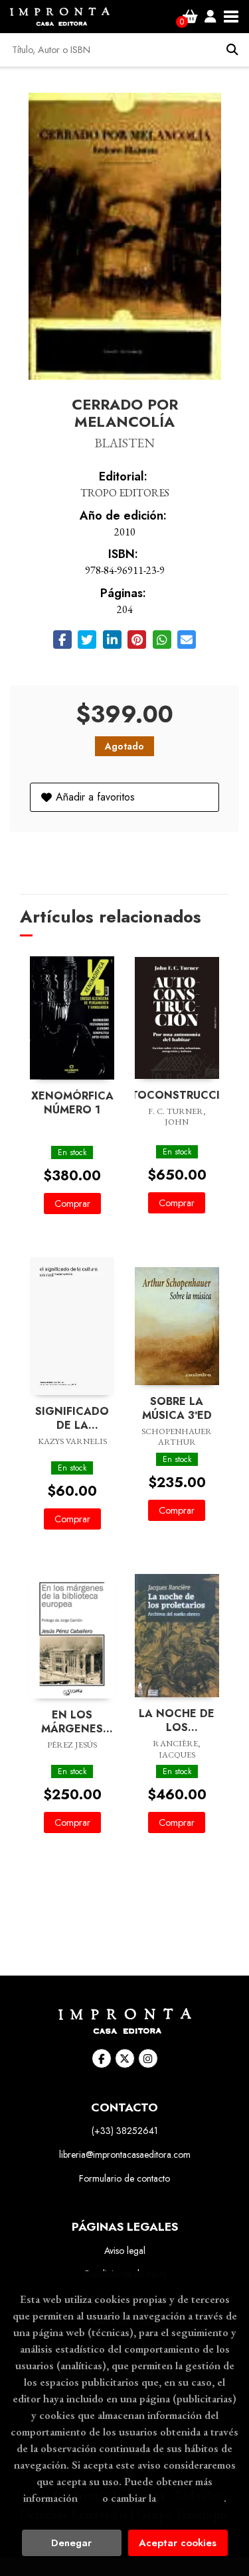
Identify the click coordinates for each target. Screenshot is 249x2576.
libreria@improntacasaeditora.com (125, 2155)
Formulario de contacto (124, 2178)
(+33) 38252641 (125, 2131)
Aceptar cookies (178, 2543)
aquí (90, 2498)
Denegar (71, 2543)
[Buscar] (232, 50)
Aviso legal (125, 2251)
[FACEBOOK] (102, 2058)
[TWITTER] (125, 2058)
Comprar (72, 1204)
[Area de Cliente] (210, 17)
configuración (191, 2498)
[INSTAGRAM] (148, 2058)
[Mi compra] (190, 17)
